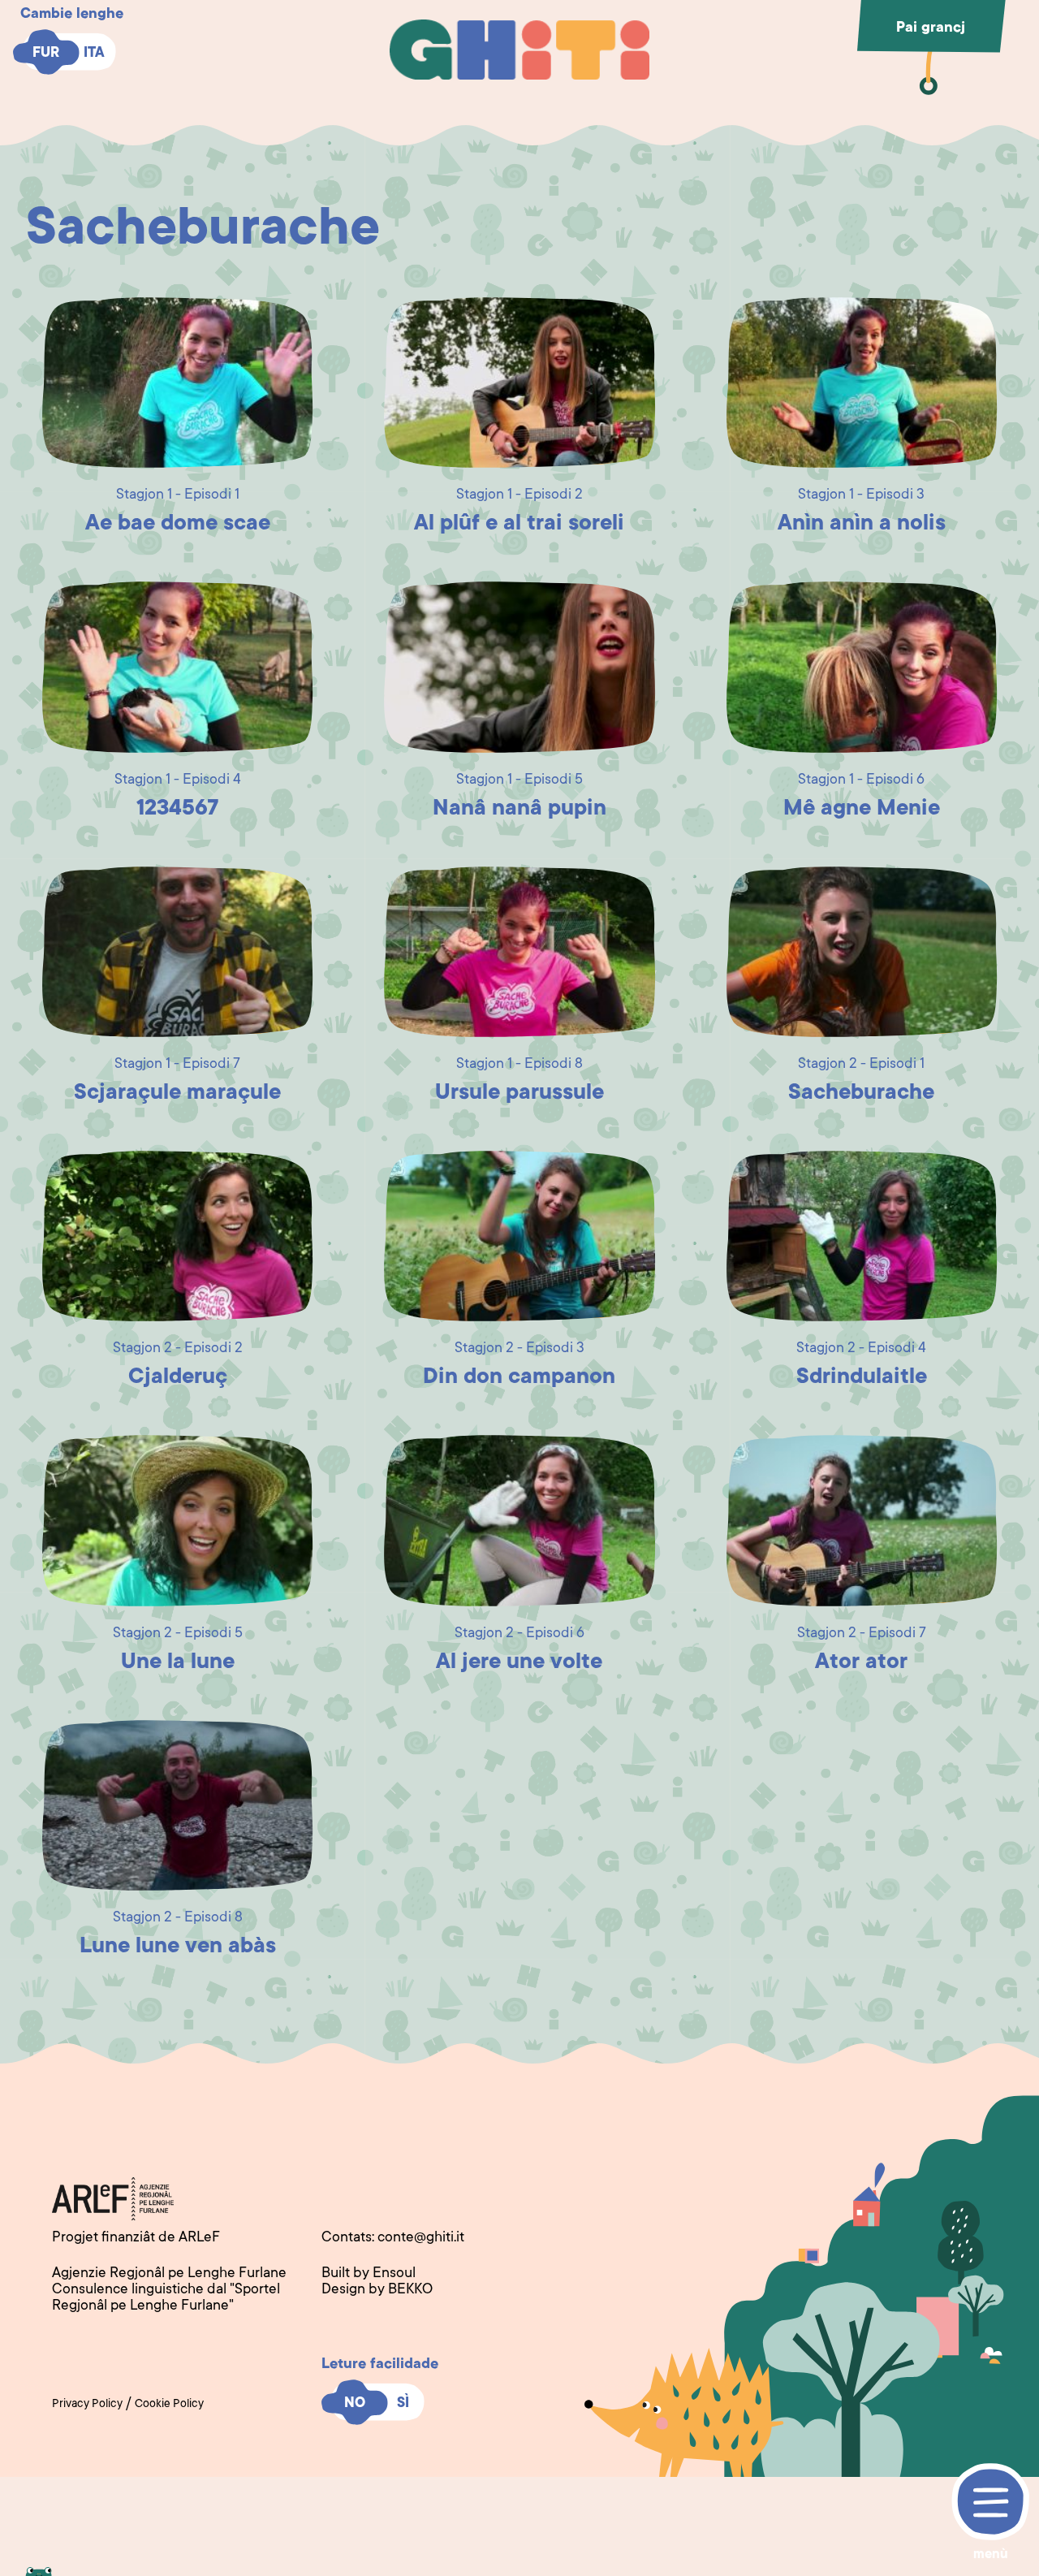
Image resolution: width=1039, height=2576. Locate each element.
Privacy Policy (87, 2405)
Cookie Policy (169, 2405)
